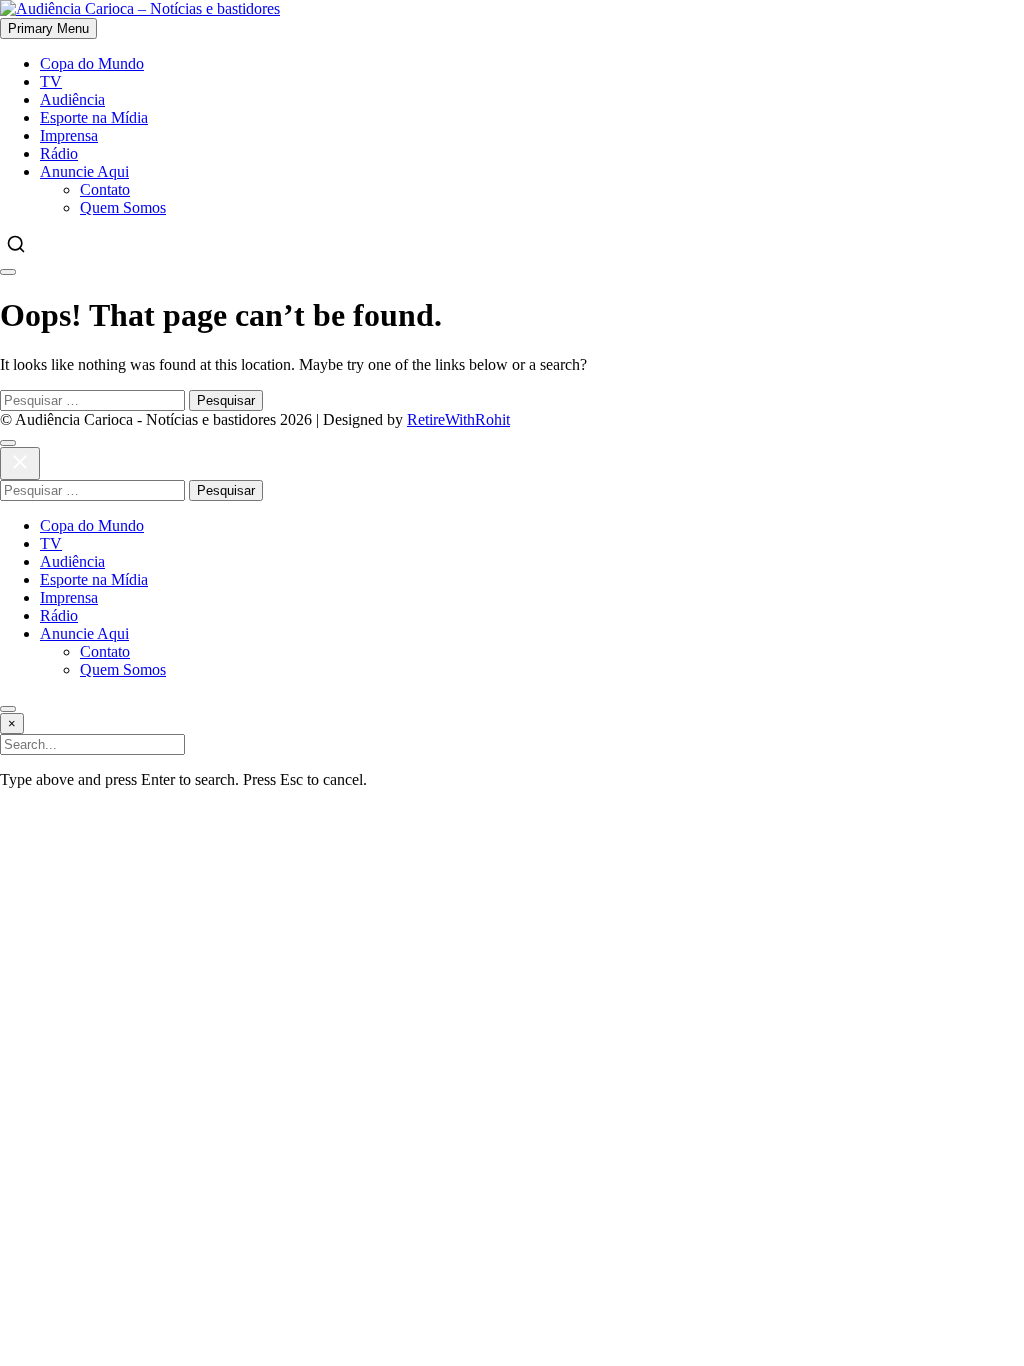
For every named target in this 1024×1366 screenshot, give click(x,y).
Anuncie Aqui (84, 171)
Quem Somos (123, 207)
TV (51, 81)
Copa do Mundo (92, 63)
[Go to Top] (8, 709)
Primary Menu (48, 28)
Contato (105, 189)
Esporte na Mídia (94, 117)
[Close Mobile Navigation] (8, 272)
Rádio (59, 153)
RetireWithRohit (458, 419)
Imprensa (69, 135)
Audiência (72, 99)
